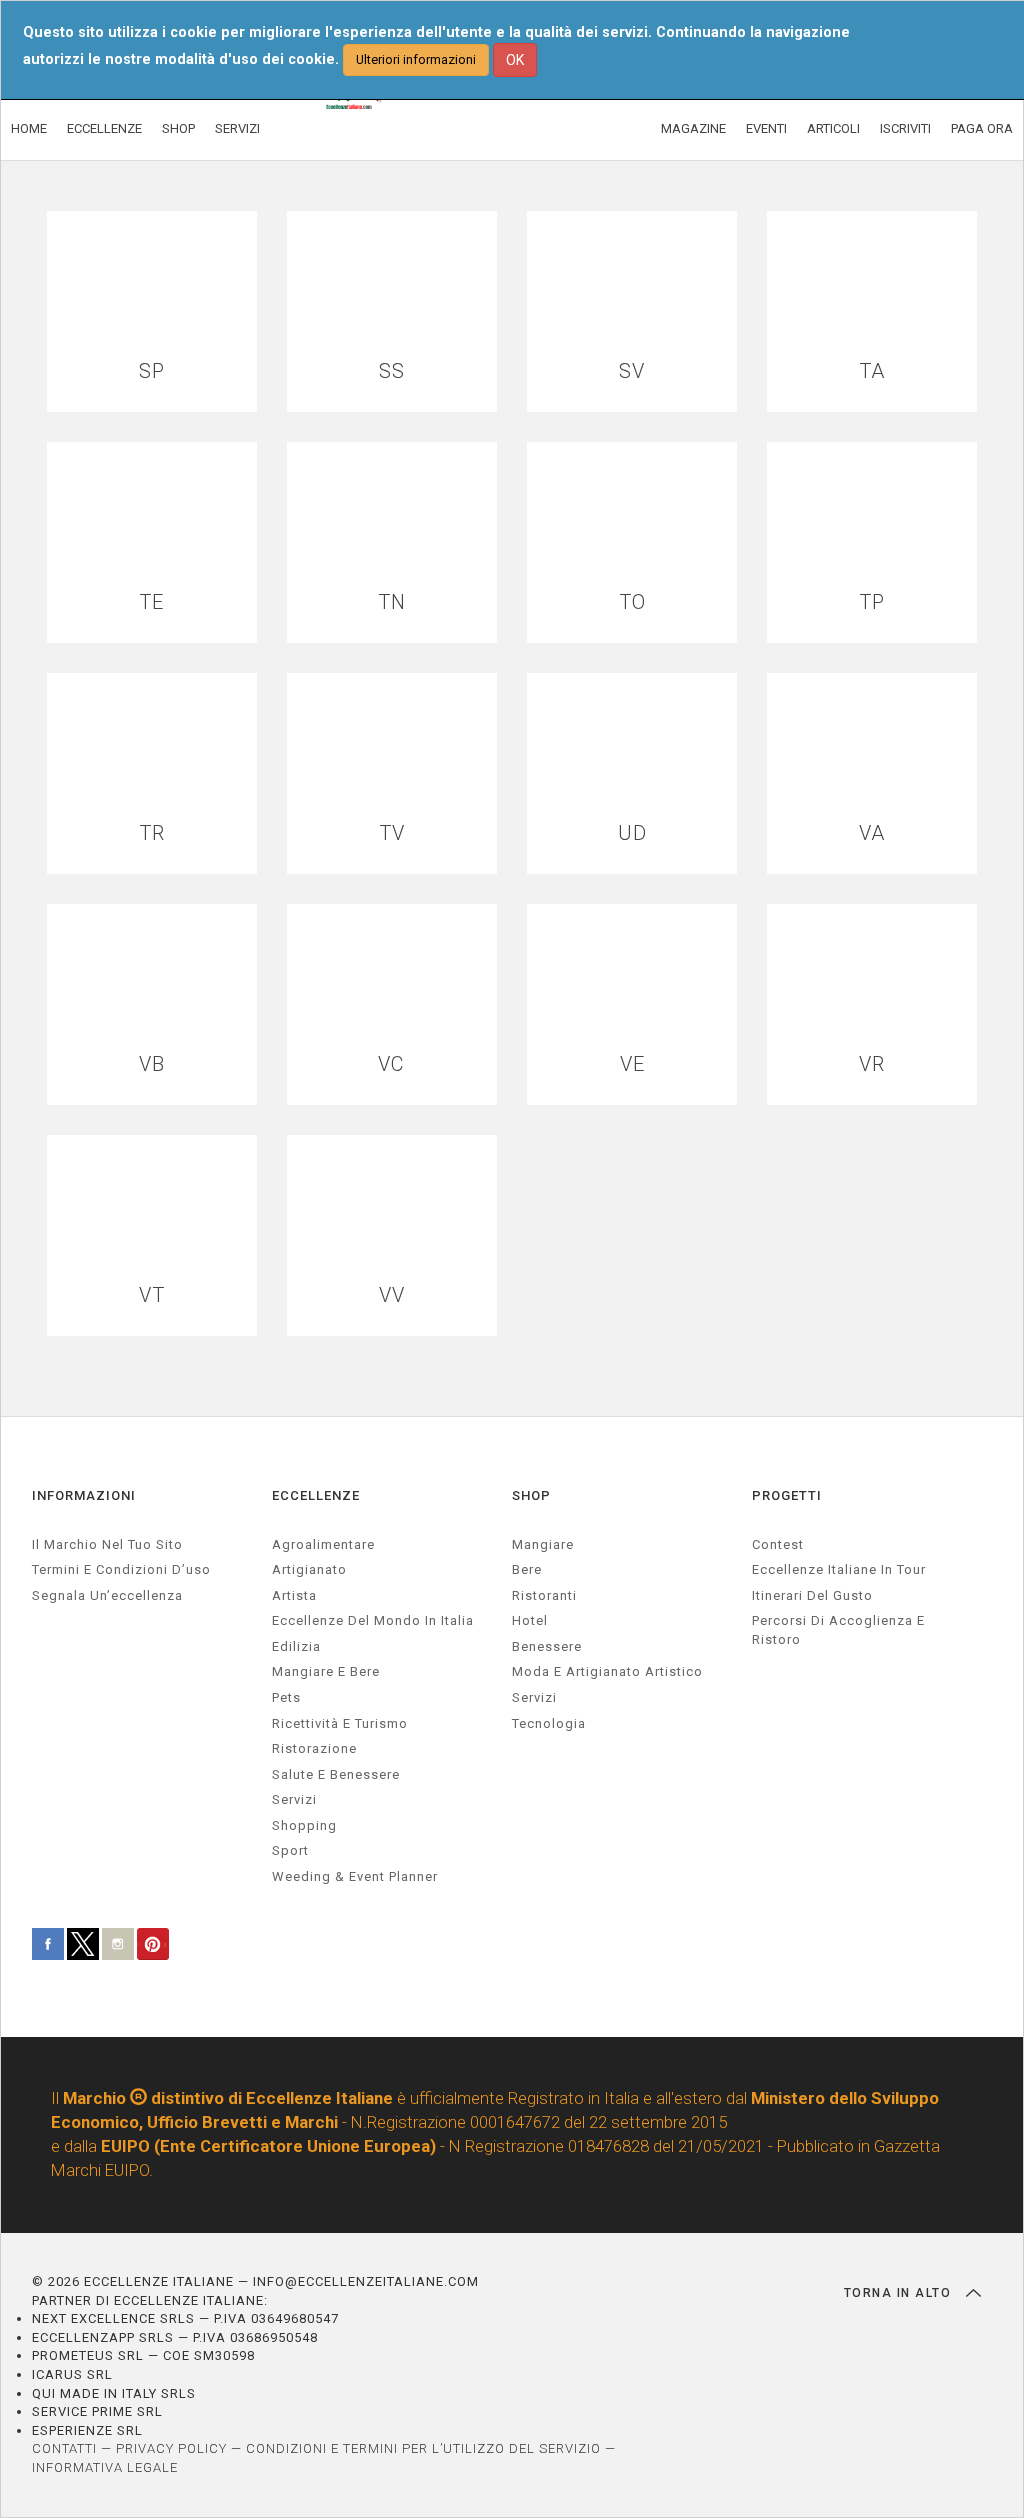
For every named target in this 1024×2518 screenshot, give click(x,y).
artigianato (309, 1569)
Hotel (530, 1620)
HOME (29, 128)
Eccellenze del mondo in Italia (373, 1620)
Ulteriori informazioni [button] (416, 59)
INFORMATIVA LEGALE (105, 2467)
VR (872, 1064)
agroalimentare (323, 1544)
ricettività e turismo (340, 1723)
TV (392, 833)
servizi (294, 1799)
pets (286, 1697)
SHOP (178, 128)
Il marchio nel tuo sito (107, 1544)
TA (872, 371)
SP (152, 371)
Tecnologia (549, 1723)
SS (392, 371)
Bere (527, 1569)
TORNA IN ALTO (900, 2293)
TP (872, 602)
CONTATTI (64, 2448)
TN (392, 602)
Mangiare (543, 1544)
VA (872, 833)
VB (152, 1064)
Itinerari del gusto (812, 1595)
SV (632, 371)
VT (152, 1295)
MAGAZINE (693, 128)
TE (151, 602)
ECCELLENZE (104, 128)
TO (632, 602)
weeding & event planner (355, 1876)
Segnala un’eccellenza (107, 1595)
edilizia (296, 1646)
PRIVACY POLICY (171, 2448)
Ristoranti (544, 1595)
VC (391, 1064)
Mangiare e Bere (326, 1671)
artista (294, 1595)
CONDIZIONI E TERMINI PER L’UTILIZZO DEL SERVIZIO (423, 2448)
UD (632, 833)
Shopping (304, 1825)
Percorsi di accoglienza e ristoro (838, 1630)
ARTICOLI (833, 128)
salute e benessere (336, 1774)
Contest (778, 1544)
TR (152, 833)
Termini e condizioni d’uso (121, 1569)
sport (290, 1850)
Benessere (547, 1646)
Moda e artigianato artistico (607, 1671)
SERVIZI (237, 128)
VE (632, 1064)
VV (392, 1295)
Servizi (534, 1697)
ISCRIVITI (905, 128)
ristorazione (314, 1748)
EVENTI (766, 128)
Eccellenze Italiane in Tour (839, 1569)
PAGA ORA (982, 128)
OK (515, 60)
